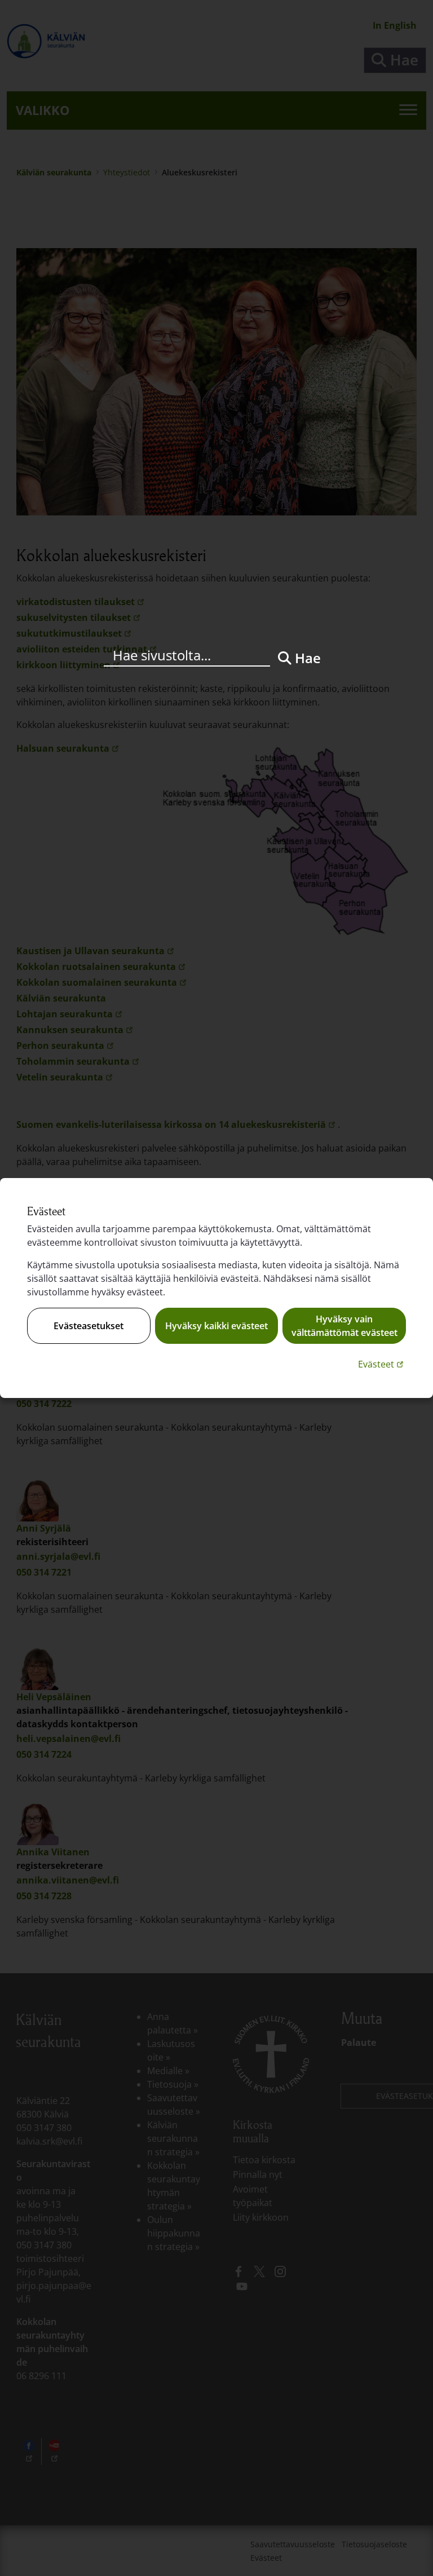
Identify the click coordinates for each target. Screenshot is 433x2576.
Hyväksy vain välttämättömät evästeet (344, 1326)
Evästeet (382, 1364)
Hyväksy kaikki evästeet (216, 1326)
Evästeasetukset (89, 1326)
